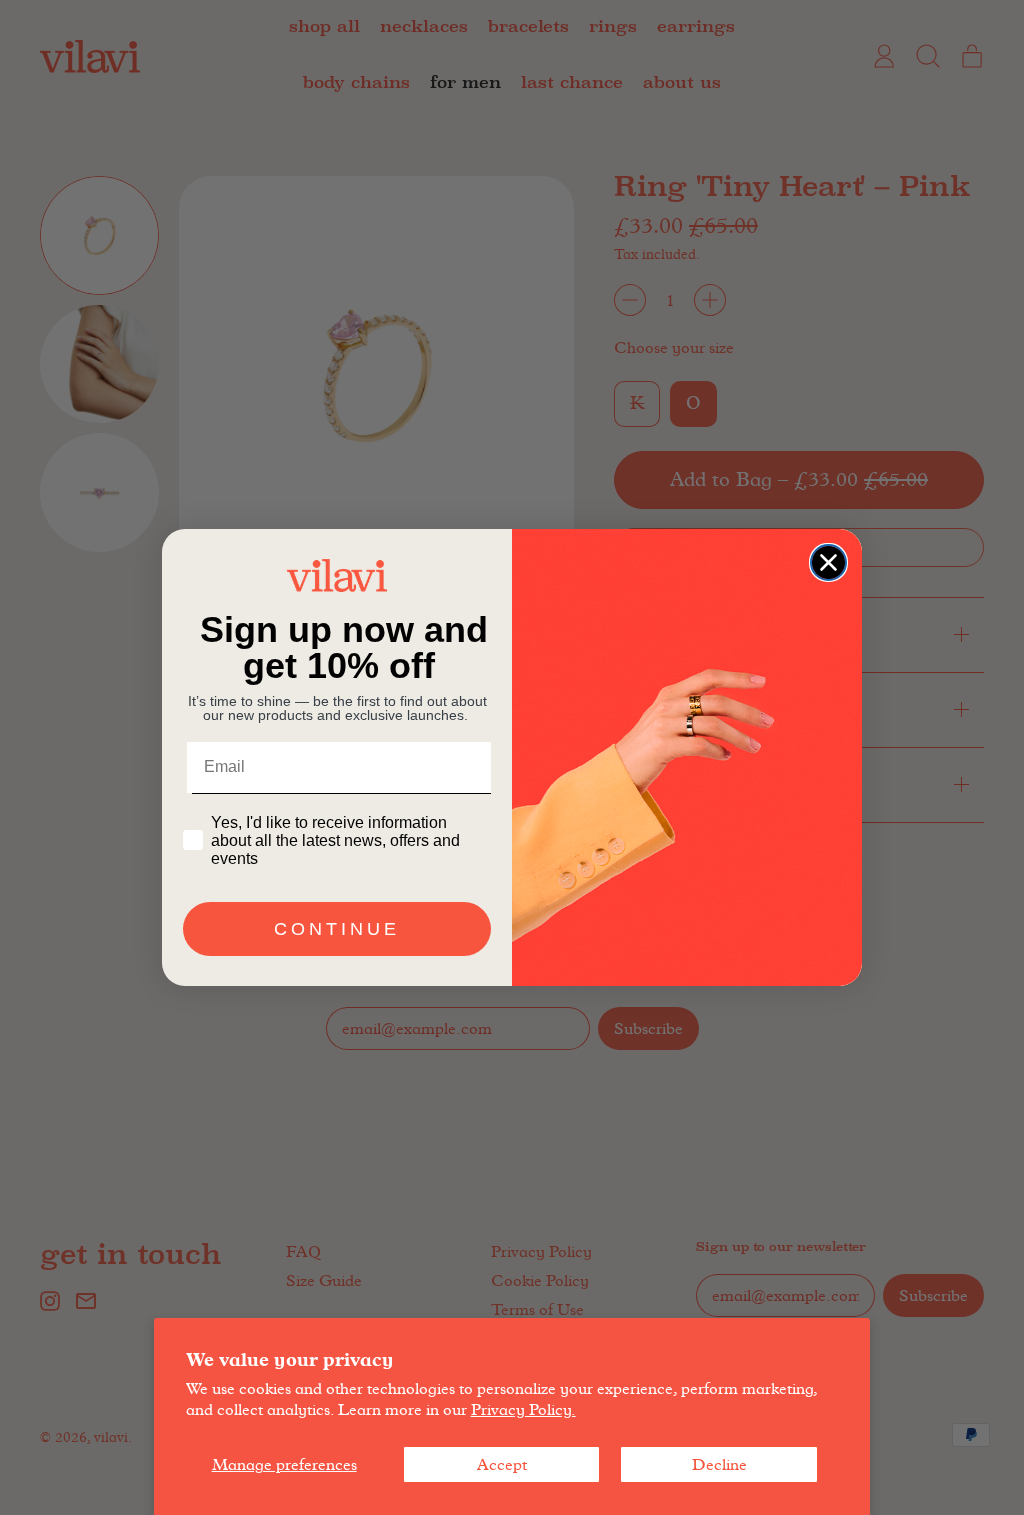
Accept (502, 1464)
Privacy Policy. (523, 1409)
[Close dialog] (828, 562)
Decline (719, 1464)
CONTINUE (337, 929)
